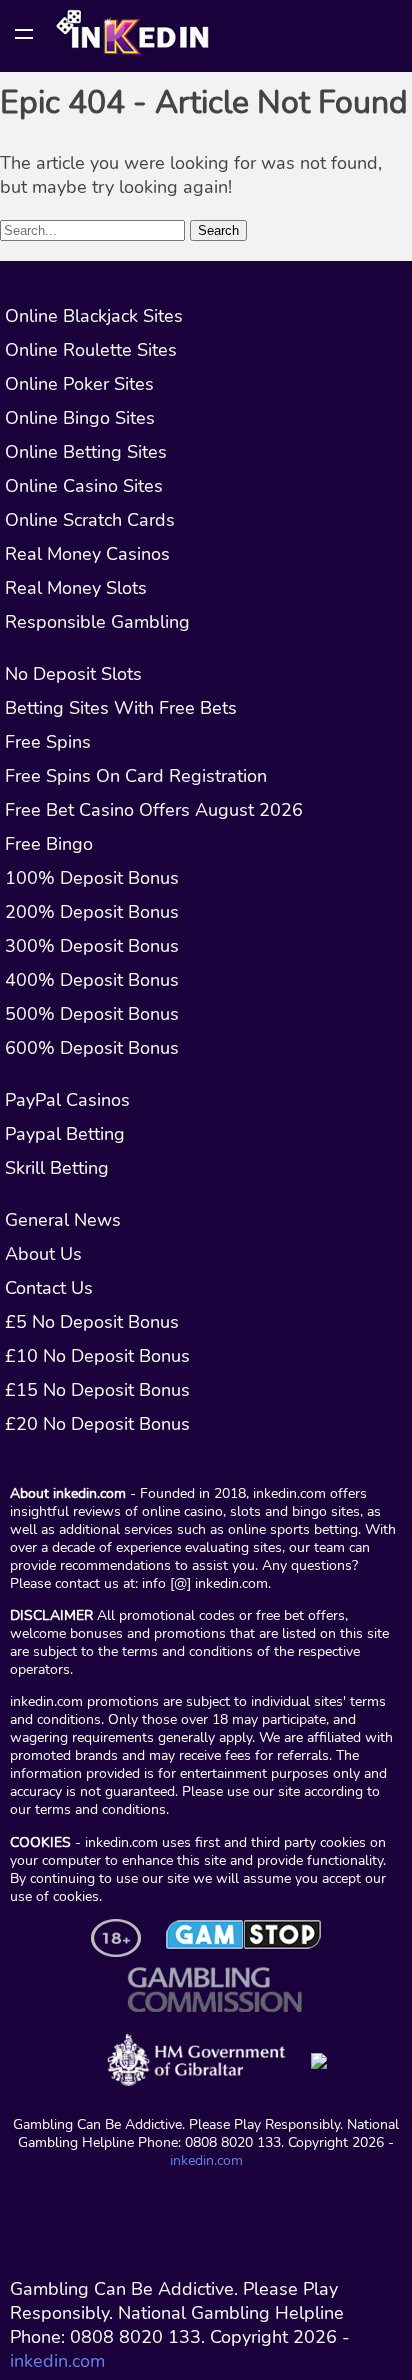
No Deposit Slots (73, 674)
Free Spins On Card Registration (136, 776)
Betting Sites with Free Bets (121, 708)
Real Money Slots (76, 588)
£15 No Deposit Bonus (97, 1390)
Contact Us (49, 1288)
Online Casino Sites (84, 486)
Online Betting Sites (86, 452)
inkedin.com (206, 2160)
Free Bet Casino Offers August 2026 (154, 810)
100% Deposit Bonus (92, 878)
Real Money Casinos (87, 554)
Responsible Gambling (97, 622)
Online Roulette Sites (91, 350)
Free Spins (48, 742)
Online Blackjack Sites (94, 316)
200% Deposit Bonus (92, 912)
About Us (43, 1254)
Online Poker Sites (79, 384)
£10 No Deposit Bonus (97, 1356)
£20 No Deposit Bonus (97, 1424)
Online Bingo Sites (80, 418)
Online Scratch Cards (90, 520)
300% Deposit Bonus (92, 946)
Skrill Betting (57, 1168)
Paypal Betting (65, 1134)
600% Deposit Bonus (92, 1048)
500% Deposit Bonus (92, 1014)
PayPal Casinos (67, 1100)
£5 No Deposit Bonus (92, 1322)
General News (63, 1220)
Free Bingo (49, 844)
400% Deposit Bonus (92, 980)
